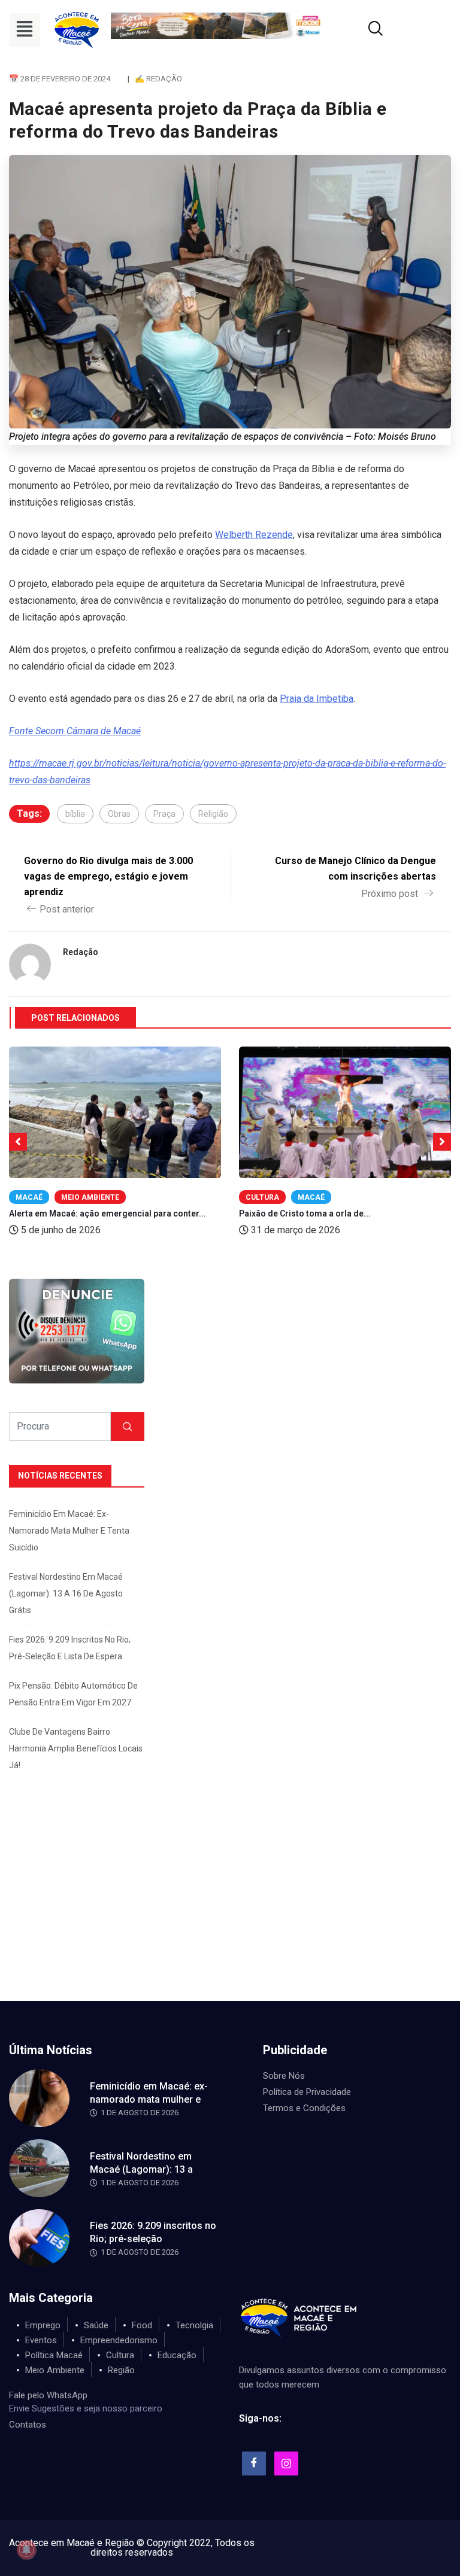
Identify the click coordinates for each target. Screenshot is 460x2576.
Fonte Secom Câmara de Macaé (75, 731)
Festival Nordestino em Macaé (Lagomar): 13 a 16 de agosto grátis (66, 1593)
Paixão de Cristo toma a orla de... (305, 1214)
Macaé (29, 1197)
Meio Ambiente (90, 1197)
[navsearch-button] (361, 30)
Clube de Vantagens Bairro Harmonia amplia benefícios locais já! (76, 1748)
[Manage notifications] (26, 2550)
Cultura (262, 1197)
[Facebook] (254, 2464)
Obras (119, 814)
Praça (164, 814)
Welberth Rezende (254, 535)
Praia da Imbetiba (317, 699)
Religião (213, 814)
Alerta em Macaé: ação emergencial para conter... (108, 1214)
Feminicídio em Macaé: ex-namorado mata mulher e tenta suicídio (69, 1531)
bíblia (75, 814)
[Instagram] (286, 2464)
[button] (25, 30)
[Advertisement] (230, 1911)
